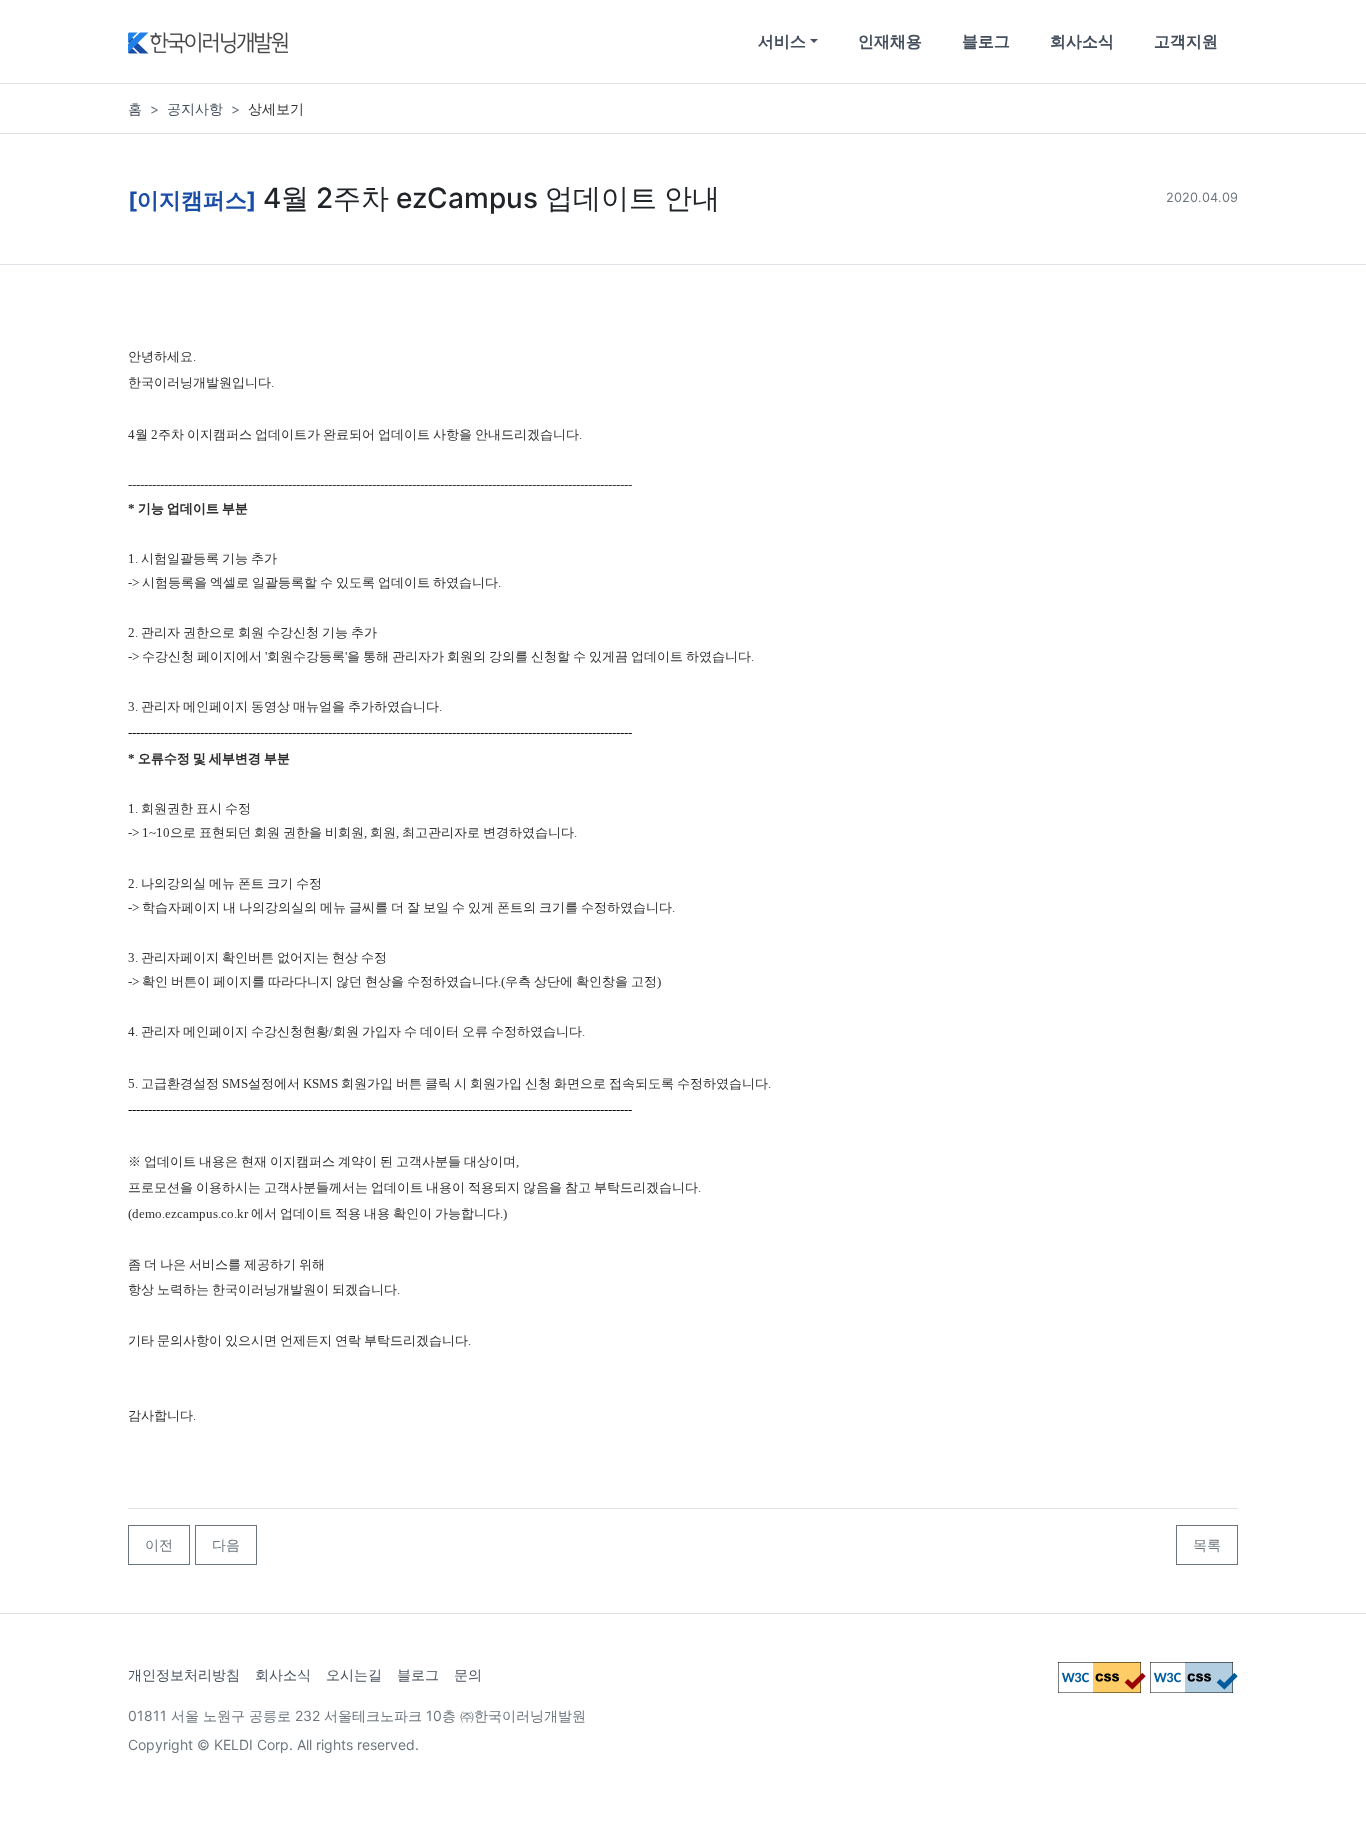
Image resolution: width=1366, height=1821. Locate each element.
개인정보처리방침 (184, 1674)
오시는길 (354, 1674)
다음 (226, 1544)
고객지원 (1186, 41)
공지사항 (195, 108)
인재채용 (890, 41)
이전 (159, 1544)
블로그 (986, 41)
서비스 (782, 41)
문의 (468, 1674)
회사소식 (1082, 41)
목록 (1207, 1544)
